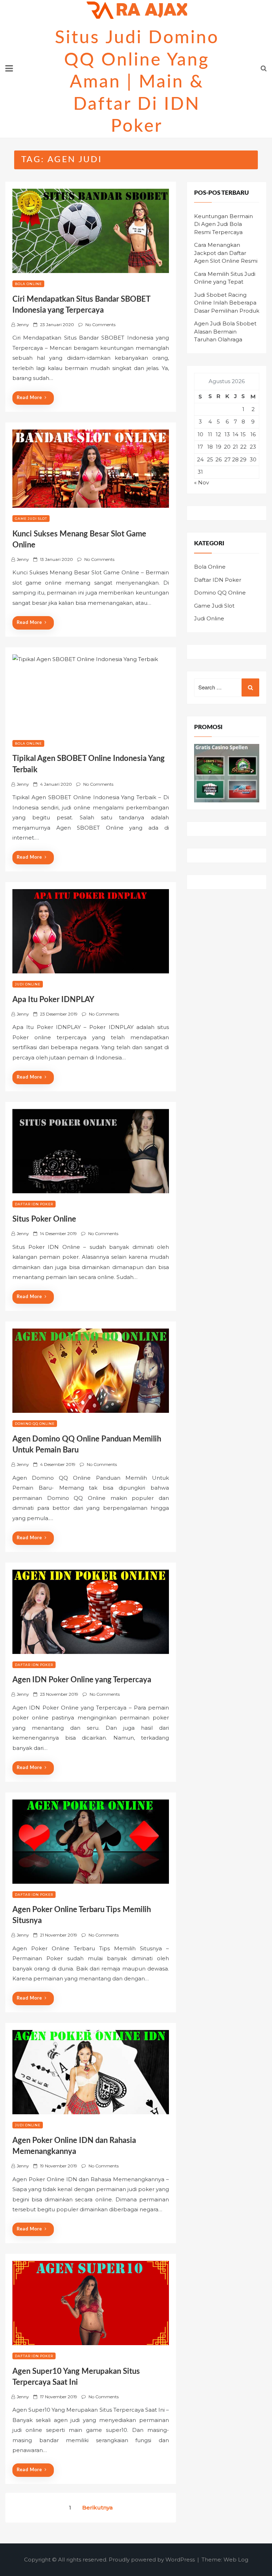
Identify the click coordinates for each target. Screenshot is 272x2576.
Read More (29, 398)
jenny (23, 325)
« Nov (202, 482)
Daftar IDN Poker (34, 1204)
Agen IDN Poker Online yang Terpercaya (82, 1680)
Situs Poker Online (44, 1219)
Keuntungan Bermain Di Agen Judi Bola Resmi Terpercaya (223, 224)
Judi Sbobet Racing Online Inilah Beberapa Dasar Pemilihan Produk (227, 303)
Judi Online (28, 984)
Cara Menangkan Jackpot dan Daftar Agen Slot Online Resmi (226, 253)
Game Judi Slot (31, 519)
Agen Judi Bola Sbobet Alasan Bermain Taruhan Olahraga (225, 331)
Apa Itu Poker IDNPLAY (53, 1000)
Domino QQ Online (35, 1424)
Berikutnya (97, 2507)
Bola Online (28, 284)
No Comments (100, 325)
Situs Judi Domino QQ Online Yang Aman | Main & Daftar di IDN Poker (137, 82)
